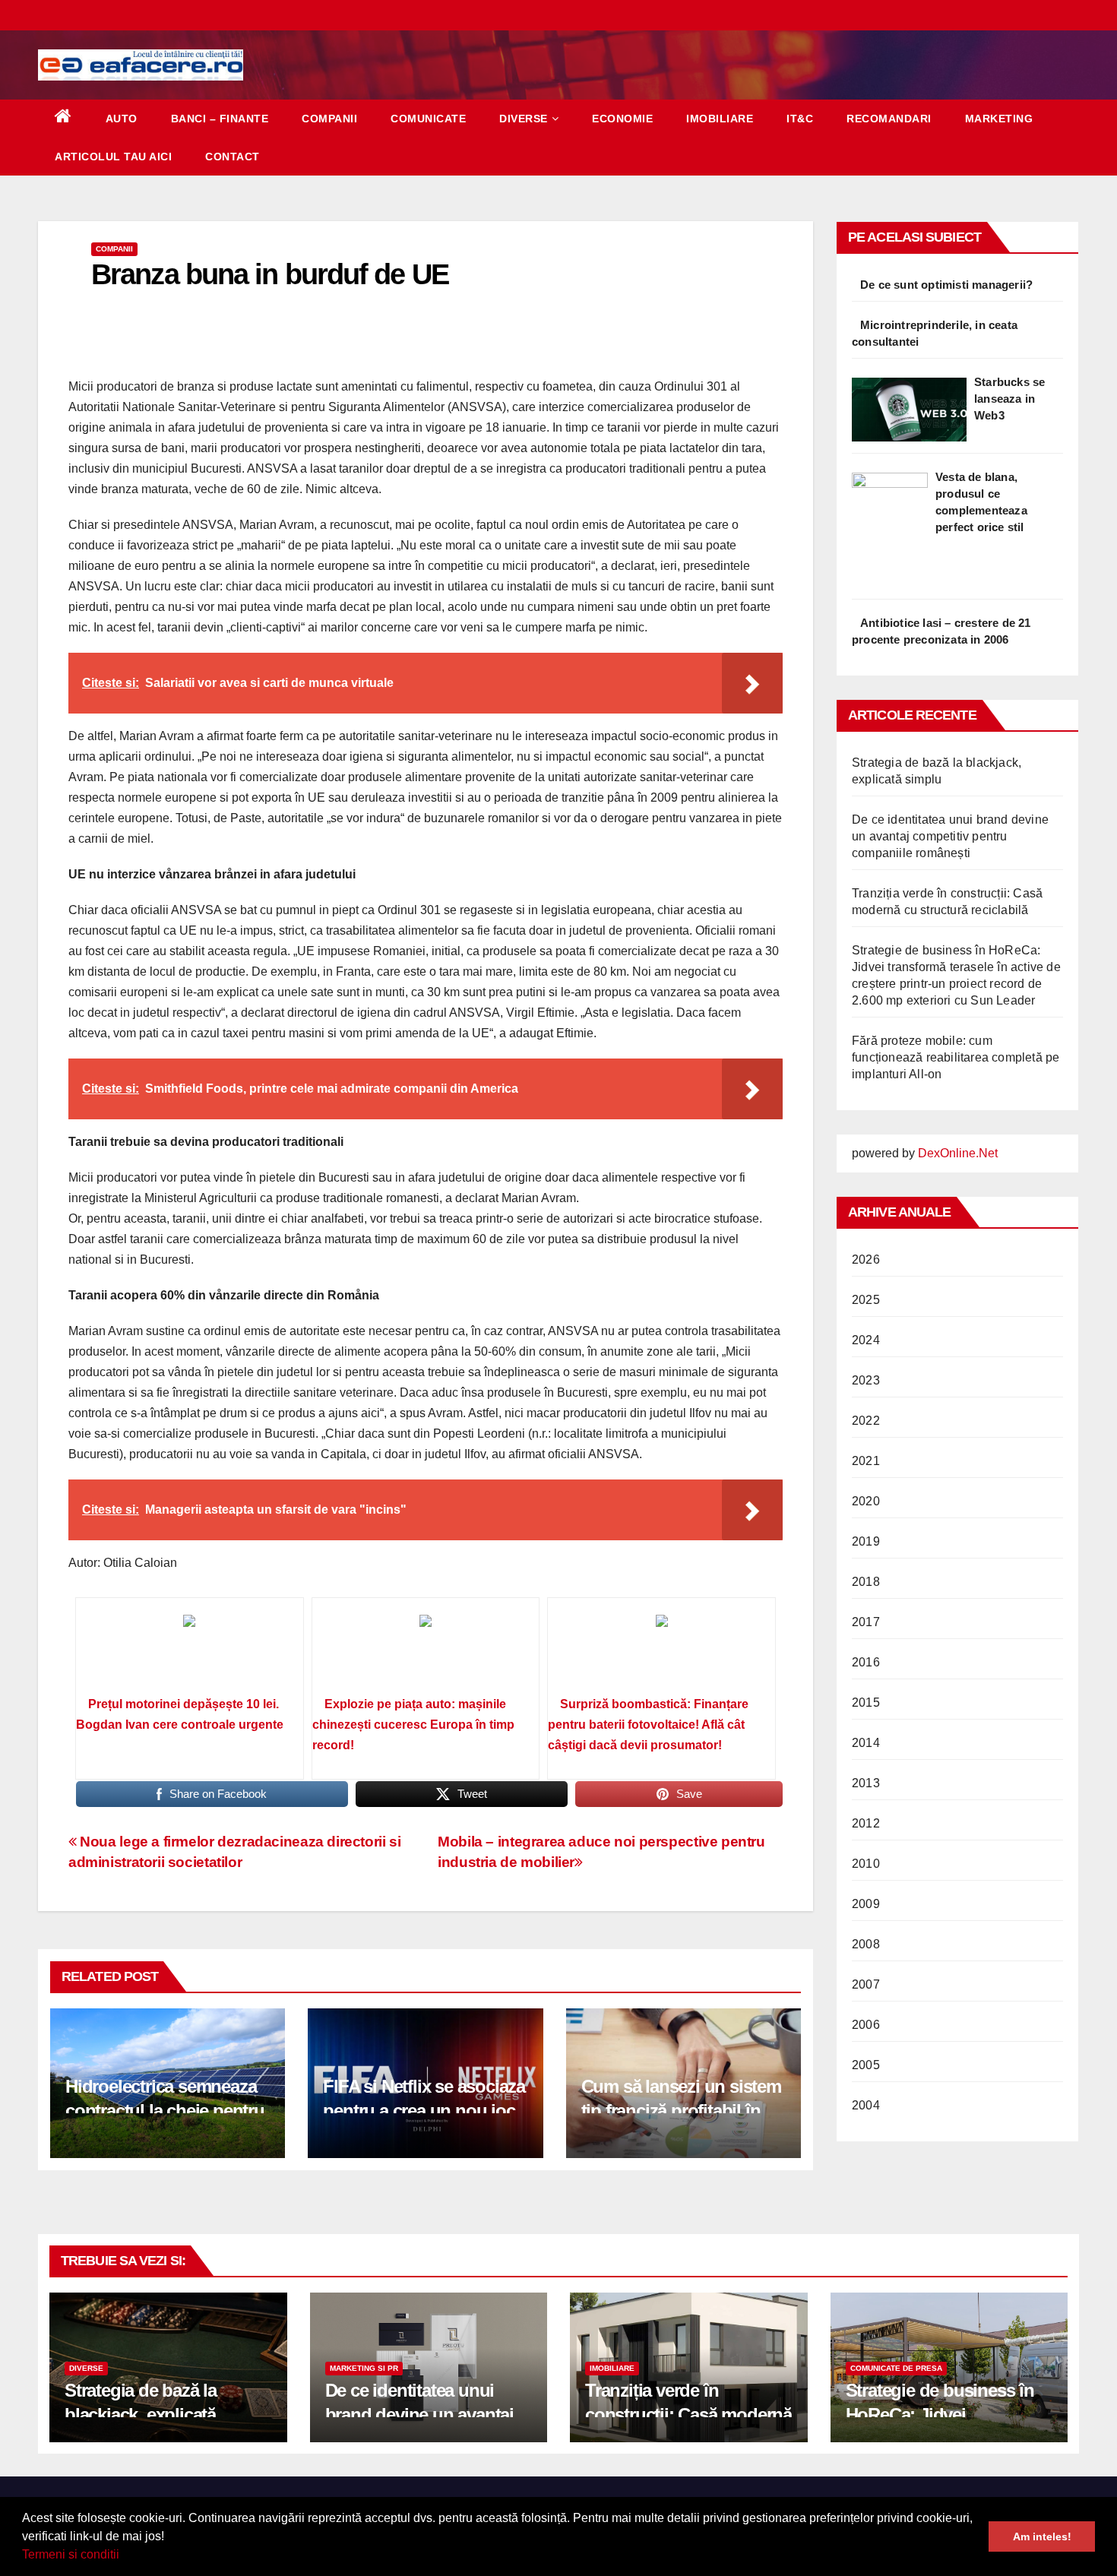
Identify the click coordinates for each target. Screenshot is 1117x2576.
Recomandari (889, 119)
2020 (866, 1501)
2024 (866, 1340)
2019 (866, 1541)
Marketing (999, 119)
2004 (866, 2105)
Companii (329, 119)
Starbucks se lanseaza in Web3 (1009, 399)
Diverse (524, 119)
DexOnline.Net (958, 1153)
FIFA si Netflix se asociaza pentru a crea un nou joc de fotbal (424, 2110)
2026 (866, 1260)
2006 (866, 2025)
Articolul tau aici (113, 157)
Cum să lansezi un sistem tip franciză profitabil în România (681, 2110)
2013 (866, 1783)
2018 (866, 1582)
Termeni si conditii (71, 2554)
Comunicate (428, 119)
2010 (866, 1864)
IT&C (800, 119)
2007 (866, 1984)
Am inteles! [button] (1042, 2536)
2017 (866, 1622)
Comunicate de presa (896, 2368)
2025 (866, 1300)
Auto (122, 119)
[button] (125, 2556)
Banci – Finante (220, 119)
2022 (866, 1421)
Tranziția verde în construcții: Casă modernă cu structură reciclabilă (688, 2414)
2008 (866, 1944)
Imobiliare (720, 119)
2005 (866, 2065)
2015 (866, 1703)
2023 (866, 1380)
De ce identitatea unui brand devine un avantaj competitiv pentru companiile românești (950, 836)
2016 (866, 1662)
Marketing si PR (364, 2368)
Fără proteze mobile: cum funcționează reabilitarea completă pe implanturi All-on (956, 1057)
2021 (866, 1461)
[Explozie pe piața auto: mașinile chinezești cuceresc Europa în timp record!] (426, 1652)
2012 (866, 1823)
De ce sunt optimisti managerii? (946, 285)
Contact (233, 157)
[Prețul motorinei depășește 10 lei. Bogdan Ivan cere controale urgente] (190, 1652)
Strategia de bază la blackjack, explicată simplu (141, 2414)
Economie (622, 119)
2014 (866, 1743)
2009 (866, 1904)
